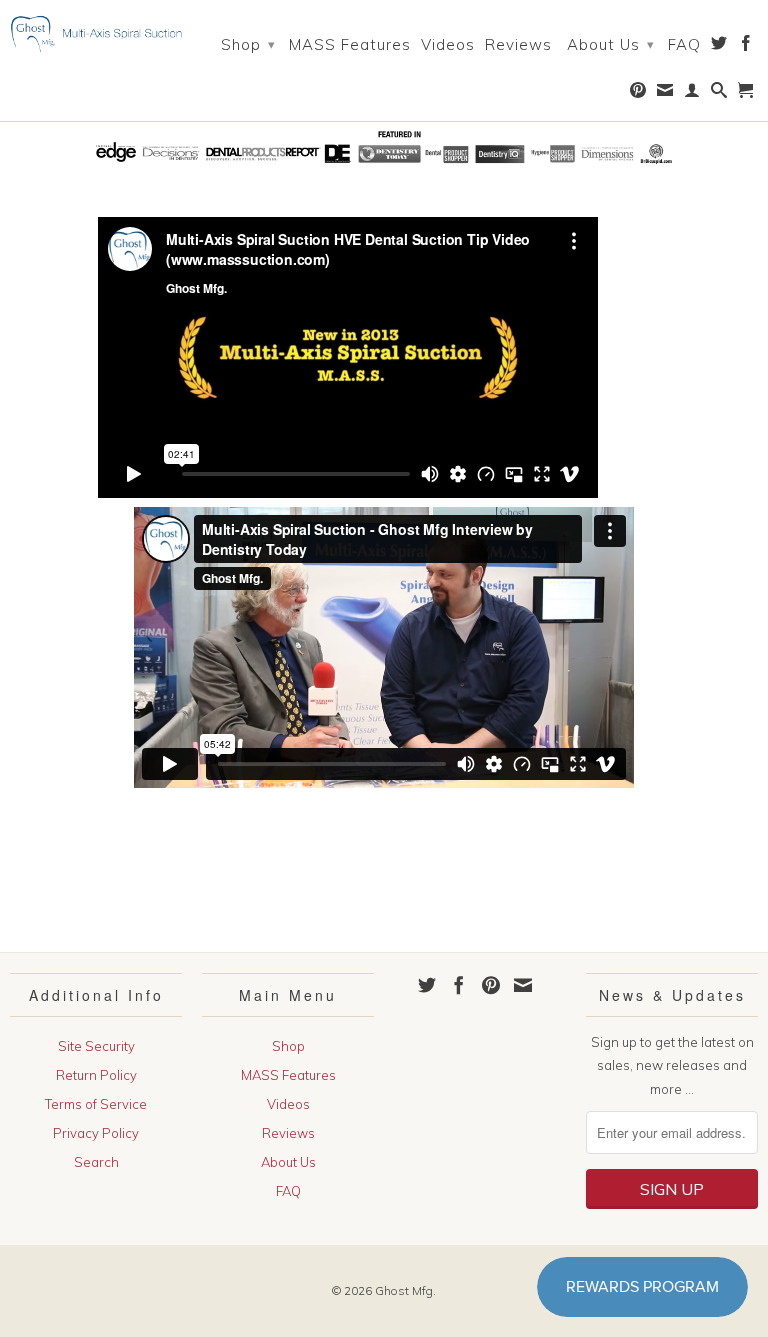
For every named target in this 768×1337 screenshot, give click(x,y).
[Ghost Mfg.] (96, 34)
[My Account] (692, 94)
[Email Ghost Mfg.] (665, 94)
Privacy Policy (96, 1133)
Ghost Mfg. (405, 1290)
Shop (248, 44)
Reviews (518, 45)
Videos (448, 45)
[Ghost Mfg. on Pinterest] (638, 94)
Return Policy (96, 1075)
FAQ (684, 45)
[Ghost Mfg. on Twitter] (719, 47)
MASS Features (350, 45)
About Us (611, 44)
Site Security (96, 1046)
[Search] (719, 94)
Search (96, 1162)
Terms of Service (96, 1104)
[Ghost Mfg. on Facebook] (746, 47)
